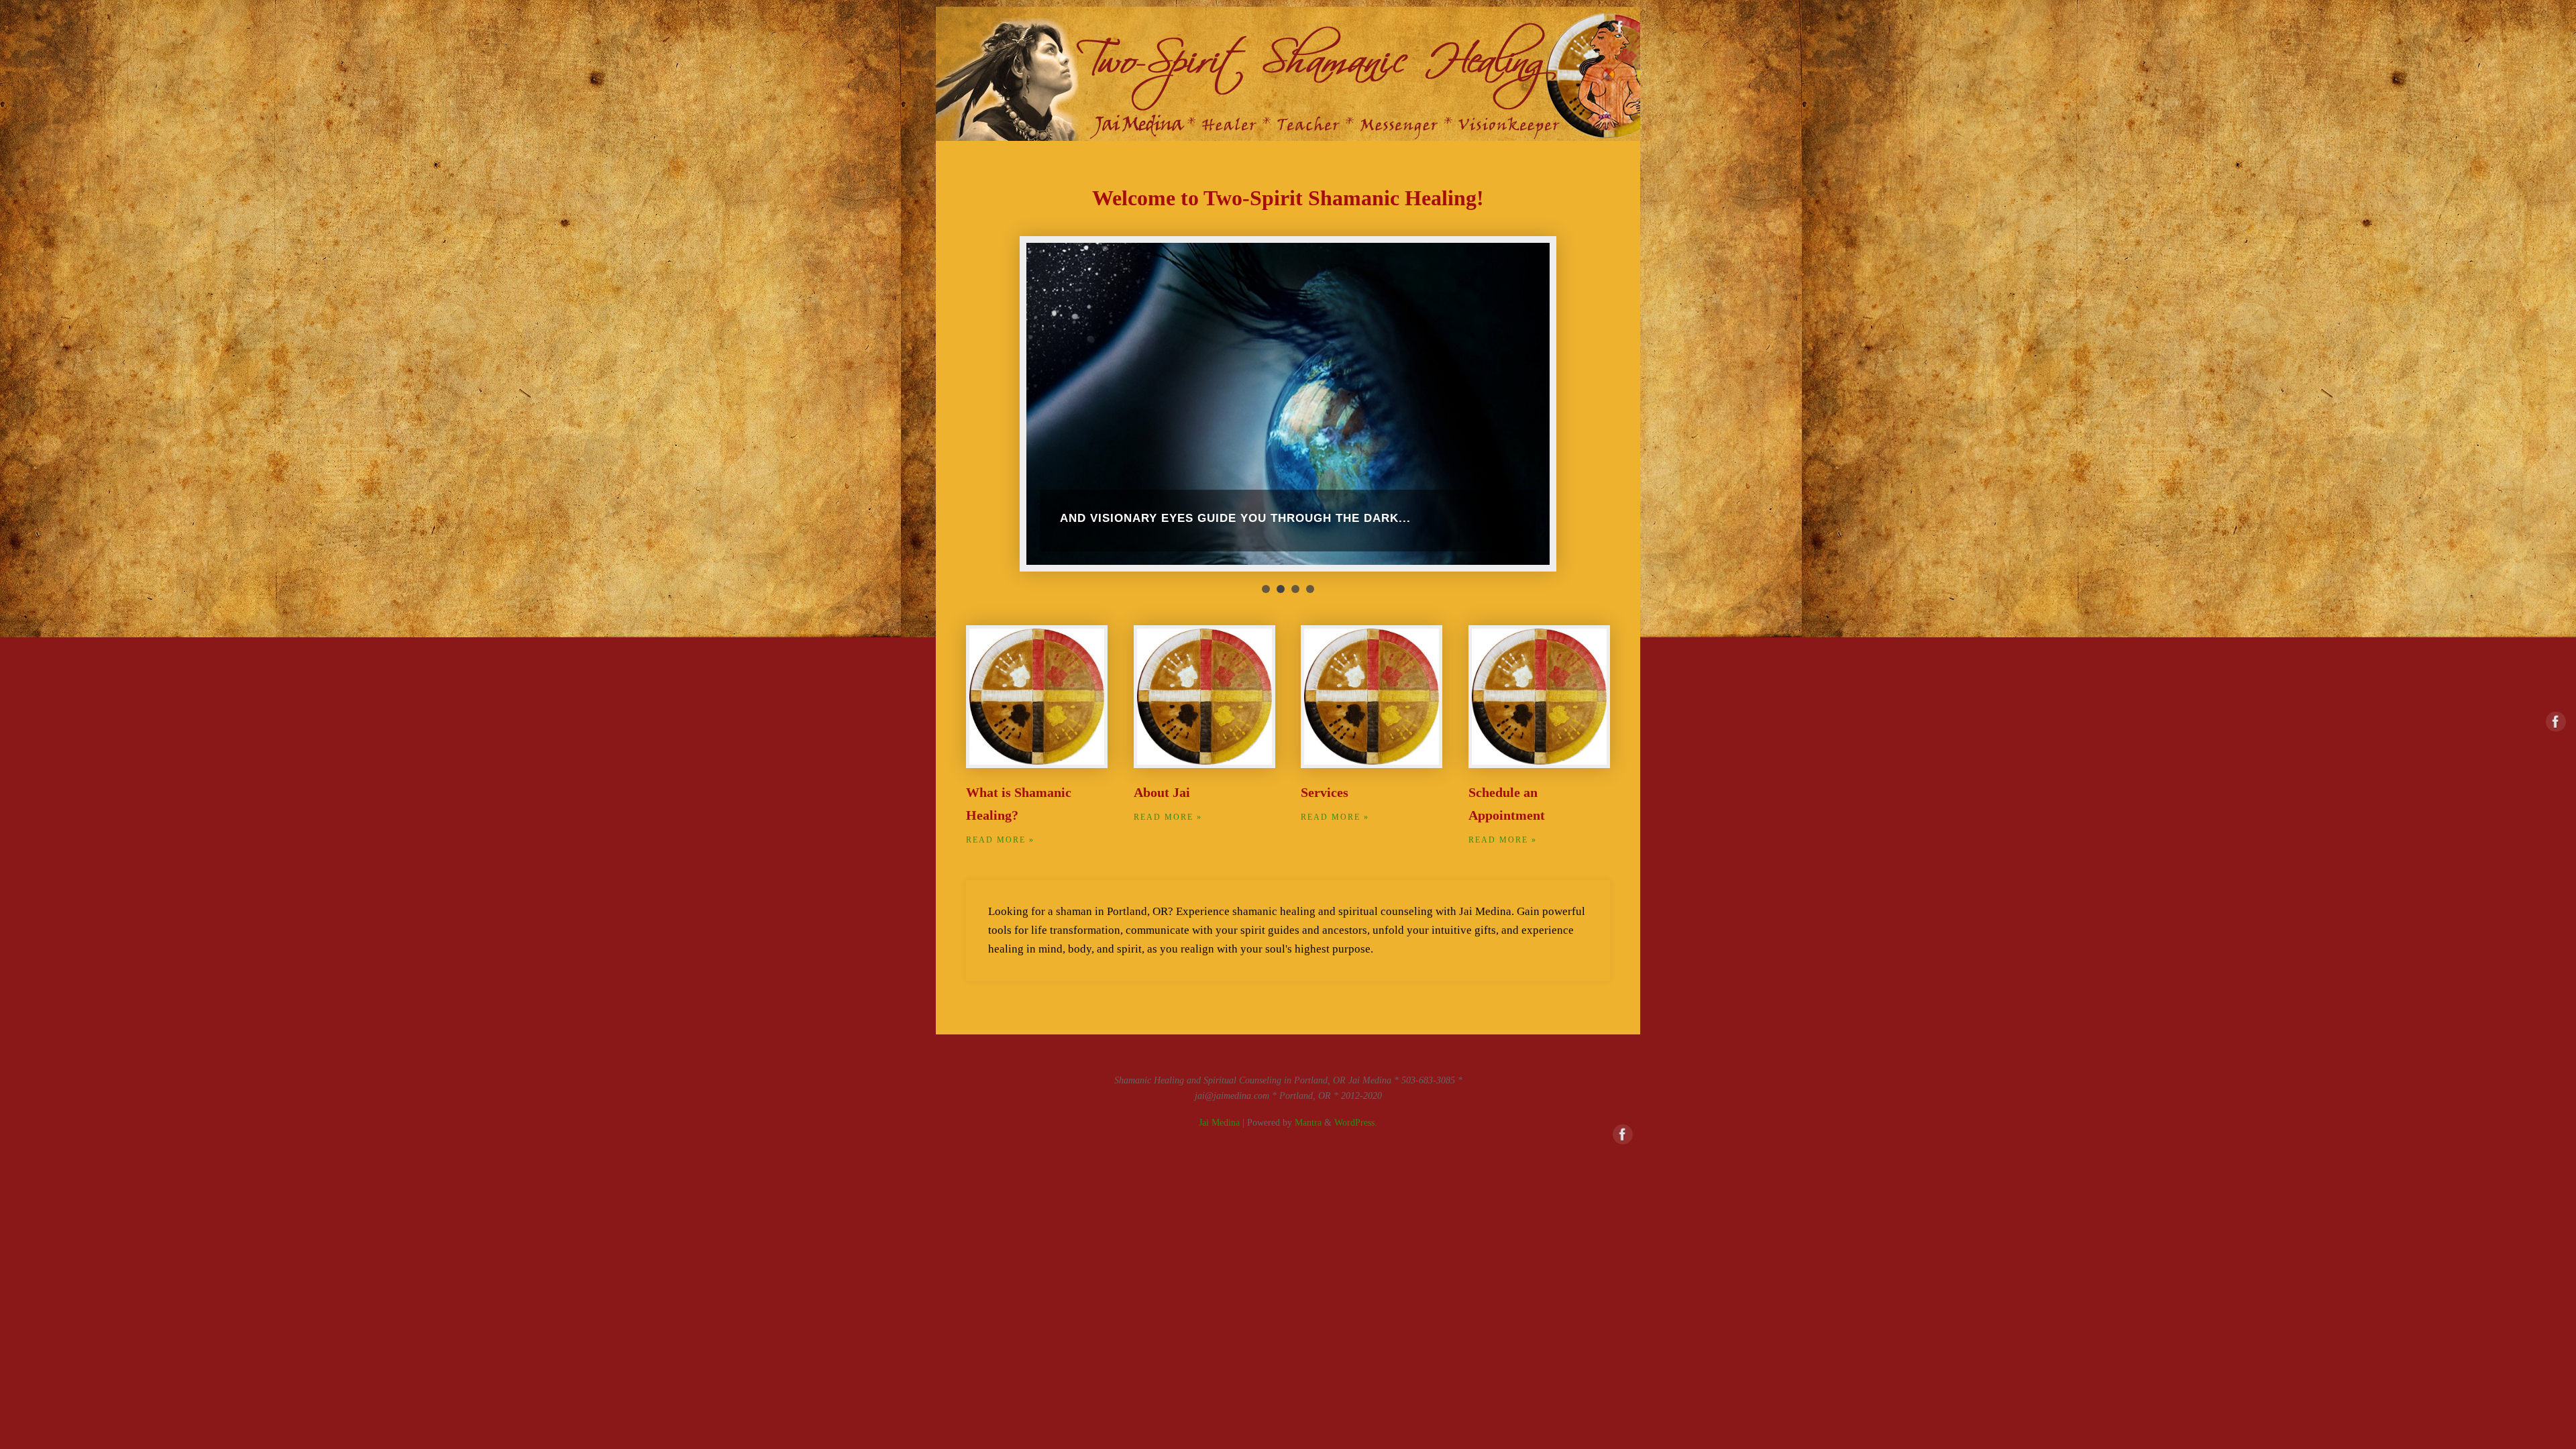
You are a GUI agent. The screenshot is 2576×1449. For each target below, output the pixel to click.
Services (1325, 792)
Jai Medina (1219, 1123)
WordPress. (1356, 1123)
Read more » (1000, 840)
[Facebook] (1620, 30)
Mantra (1308, 1123)
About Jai (1162, 792)
